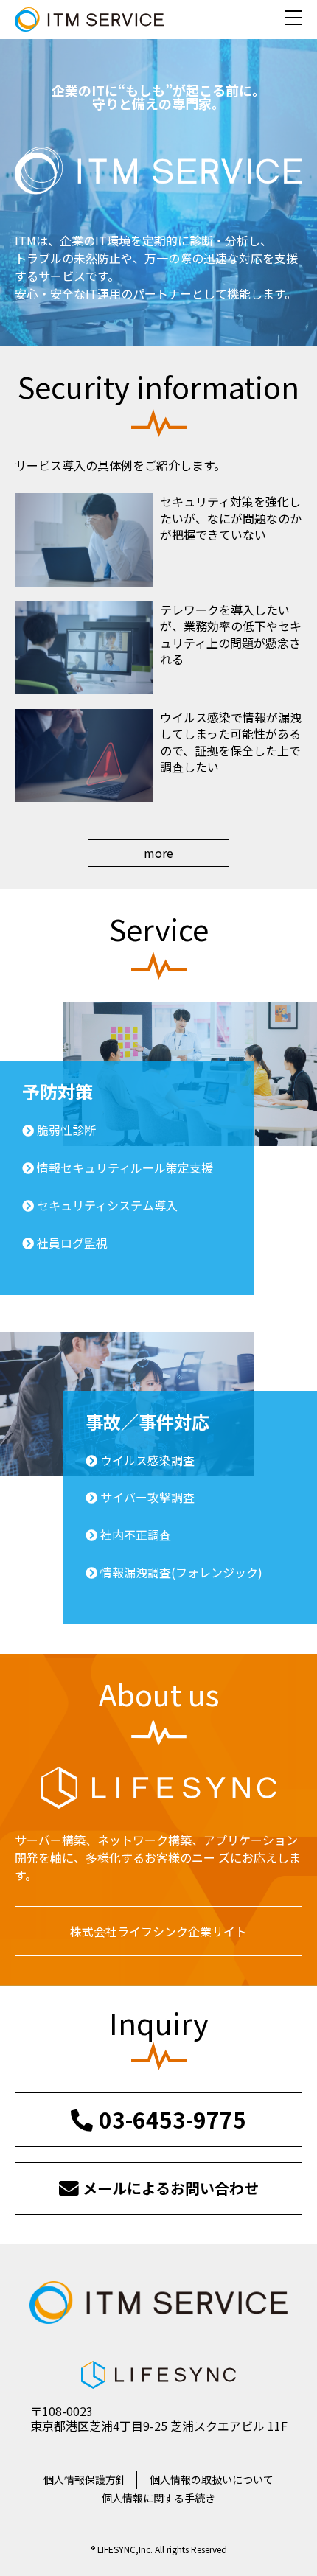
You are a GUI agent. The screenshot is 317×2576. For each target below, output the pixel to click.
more (158, 853)
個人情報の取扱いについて (212, 2479)
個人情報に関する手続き (158, 2498)
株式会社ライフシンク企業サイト (158, 1931)
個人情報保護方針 (85, 2479)
